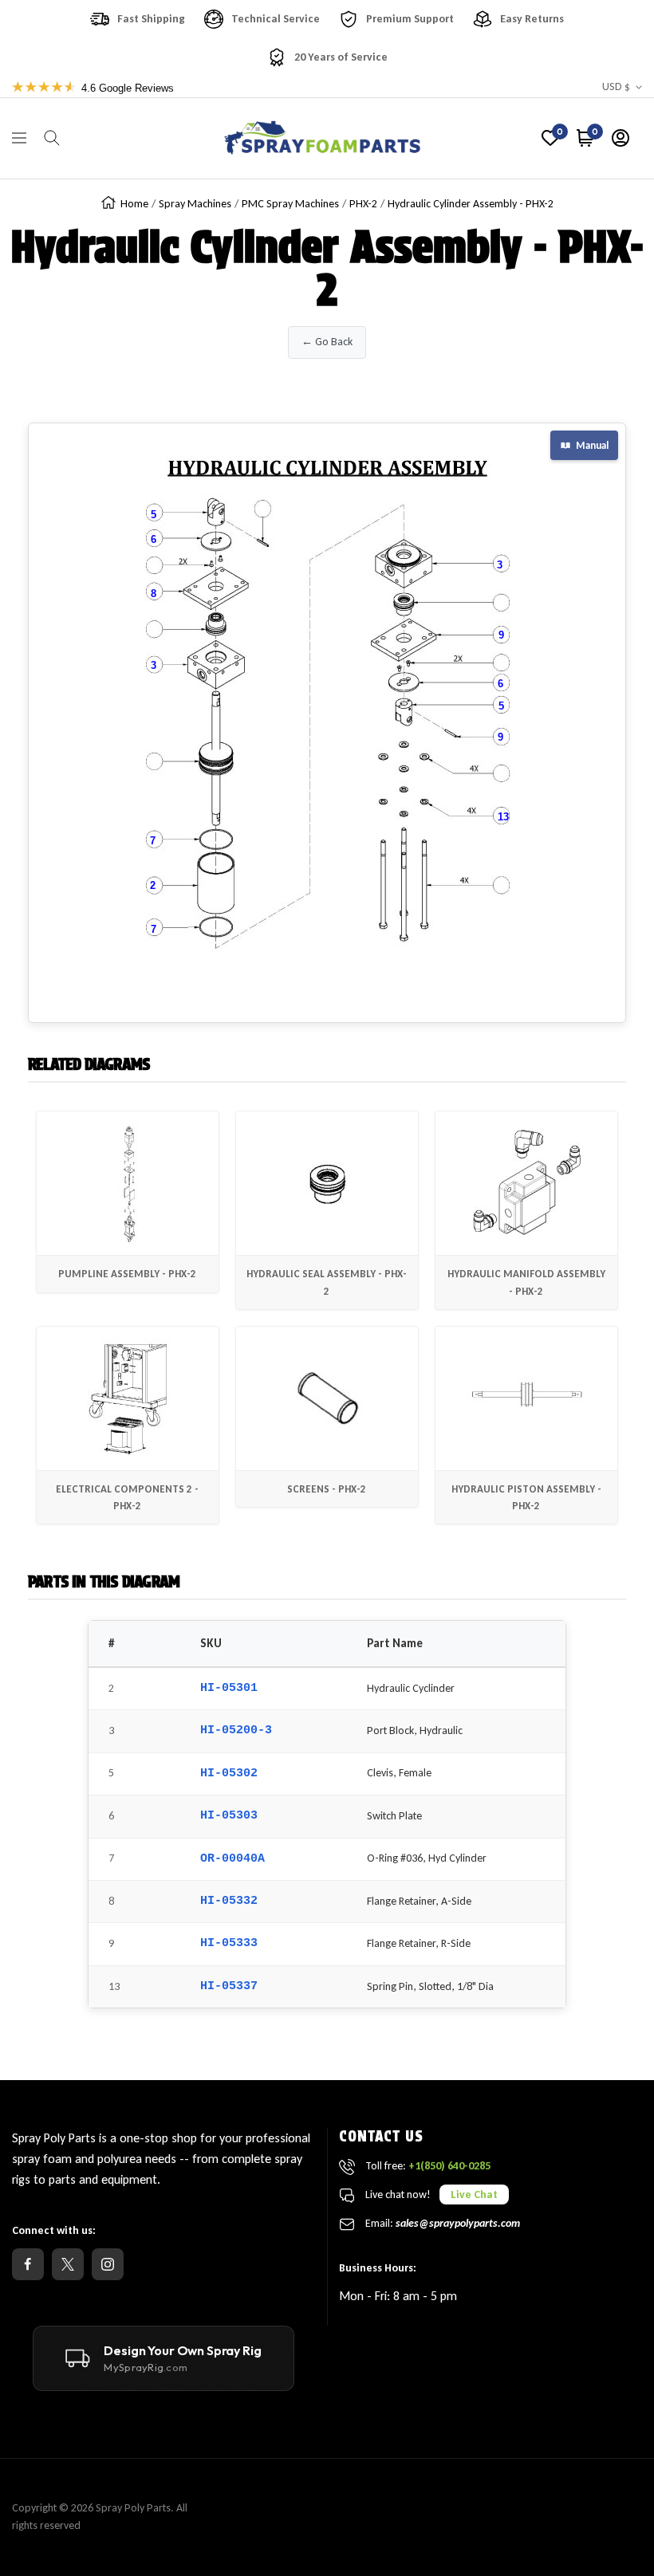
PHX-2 (363, 204)
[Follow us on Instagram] (108, 2264)
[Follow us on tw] (68, 2264)
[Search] (52, 138)
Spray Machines (195, 204)
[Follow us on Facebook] (28, 2264)
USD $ (616, 87)
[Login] (621, 138)
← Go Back (327, 342)
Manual (592, 445)
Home (134, 204)
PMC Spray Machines (290, 204)
